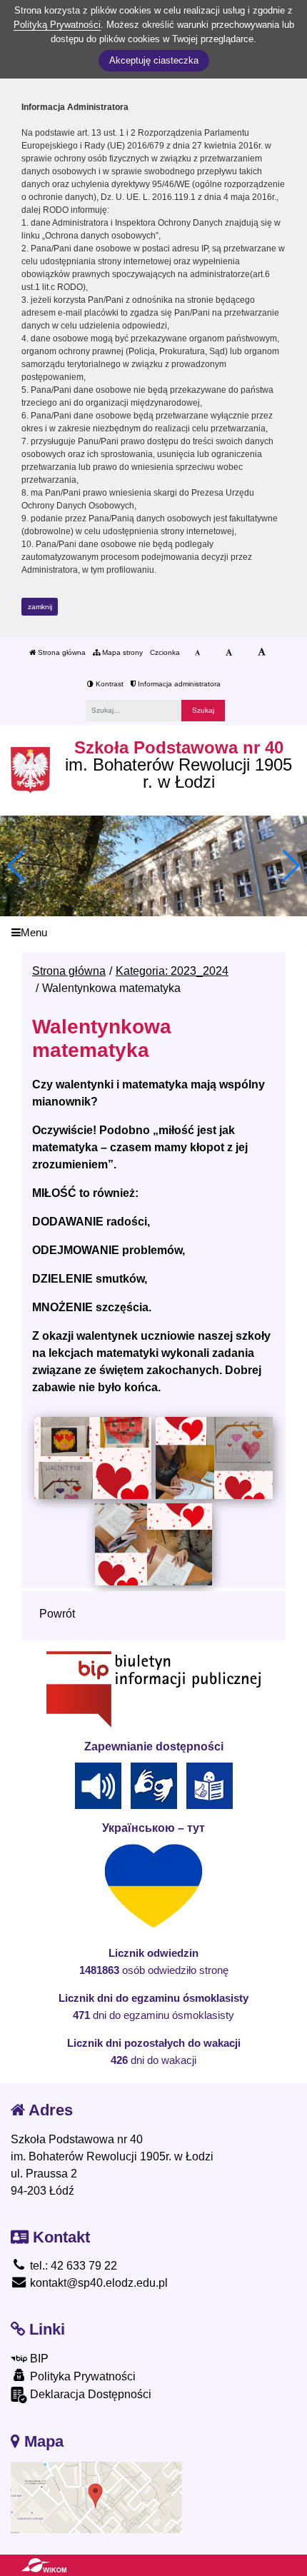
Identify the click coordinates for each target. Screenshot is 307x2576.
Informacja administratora (178, 684)
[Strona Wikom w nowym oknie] (44, 2565)
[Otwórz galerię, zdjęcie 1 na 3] (92, 1458)
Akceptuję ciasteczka (154, 60)
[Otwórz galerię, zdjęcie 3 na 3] (153, 1544)
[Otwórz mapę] (96, 2497)
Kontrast (109, 684)
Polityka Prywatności (81, 2376)
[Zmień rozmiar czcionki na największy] (262, 653)
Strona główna (61, 652)
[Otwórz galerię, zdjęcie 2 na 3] (214, 1458)
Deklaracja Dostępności (89, 2394)
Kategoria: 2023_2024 (172, 971)
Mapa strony (121, 652)
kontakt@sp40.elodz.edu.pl (97, 2283)
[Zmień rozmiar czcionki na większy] (229, 653)
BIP (38, 2359)
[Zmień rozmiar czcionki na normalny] (197, 653)
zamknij (40, 607)
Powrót (57, 1614)
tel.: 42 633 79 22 (72, 2266)
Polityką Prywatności (57, 25)
